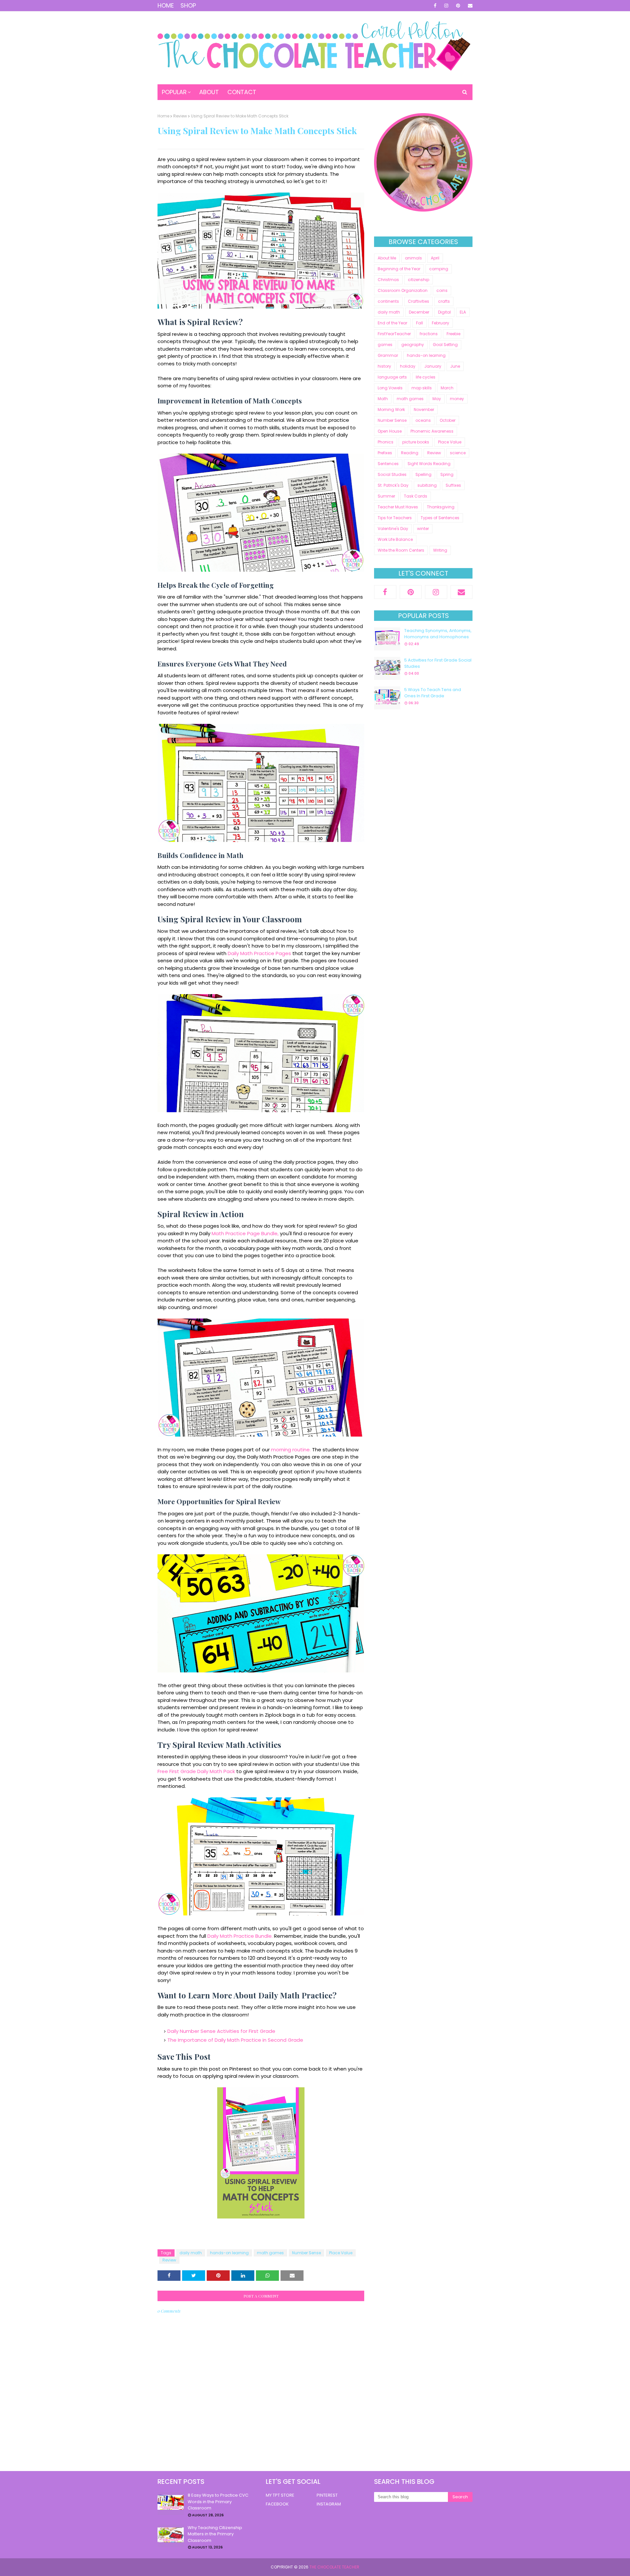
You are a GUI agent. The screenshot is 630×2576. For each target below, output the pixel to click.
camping (439, 269)
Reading (410, 453)
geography (413, 345)
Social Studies (392, 474)
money (457, 399)
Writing (440, 550)
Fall (420, 323)
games (385, 345)
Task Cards (416, 496)
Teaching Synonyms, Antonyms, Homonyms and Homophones (438, 634)
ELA (463, 312)
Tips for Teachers (395, 518)
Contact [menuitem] (242, 92)
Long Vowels (390, 388)
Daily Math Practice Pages (259, 953)
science (458, 453)
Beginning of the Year (399, 269)
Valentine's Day (393, 529)
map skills (422, 388)
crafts (444, 301)
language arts (392, 377)
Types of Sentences (440, 518)
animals (413, 258)
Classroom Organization (403, 290)
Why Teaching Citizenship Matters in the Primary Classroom (215, 2534)
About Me (387, 258)
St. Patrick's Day (393, 485)
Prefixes (385, 453)
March (447, 388)
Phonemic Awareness (432, 431)
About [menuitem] (209, 92)
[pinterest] (458, 6)
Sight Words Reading (429, 464)
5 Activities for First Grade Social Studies (438, 663)
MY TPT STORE (280, 2495)
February (441, 323)
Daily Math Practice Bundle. (240, 1936)
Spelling (423, 474)
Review (180, 116)
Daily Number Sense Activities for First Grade (221, 2031)
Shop (188, 5)
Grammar (388, 355)
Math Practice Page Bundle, (245, 1233)
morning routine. (291, 1450)
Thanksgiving (441, 507)
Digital (444, 312)
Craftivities (419, 301)
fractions (429, 334)
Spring (447, 474)
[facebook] (435, 6)
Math (383, 399)
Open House (390, 431)
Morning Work (391, 409)
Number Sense (306, 2253)
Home (166, 5)
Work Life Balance (395, 539)
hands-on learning (229, 2253)
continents (388, 301)
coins (442, 290)
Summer (386, 496)
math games (270, 2253)
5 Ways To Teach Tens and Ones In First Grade (433, 693)
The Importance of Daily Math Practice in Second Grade (235, 2040)
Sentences (388, 464)
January (433, 366)
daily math (191, 2253)
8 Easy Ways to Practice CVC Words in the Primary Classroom (218, 2502)
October (448, 420)
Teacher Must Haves (398, 507)
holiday (408, 366)
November (424, 409)
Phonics (386, 442)
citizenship (419, 280)
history (384, 366)
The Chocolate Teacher (334, 2567)
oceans (423, 420)
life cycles (426, 377)
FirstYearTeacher (394, 334)
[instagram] (446, 6)
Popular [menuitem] (174, 92)
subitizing (427, 485)
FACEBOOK (277, 2504)
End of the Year (392, 323)
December (419, 312)
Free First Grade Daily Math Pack (196, 1771)
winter (423, 529)
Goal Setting (445, 345)
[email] (469, 6)
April (435, 258)
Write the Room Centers (401, 550)
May (437, 399)
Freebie (453, 334)
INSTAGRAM (329, 2504)
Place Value (341, 2253)
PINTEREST (327, 2495)
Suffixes (453, 485)
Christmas (388, 280)
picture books (416, 442)
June (455, 366)
